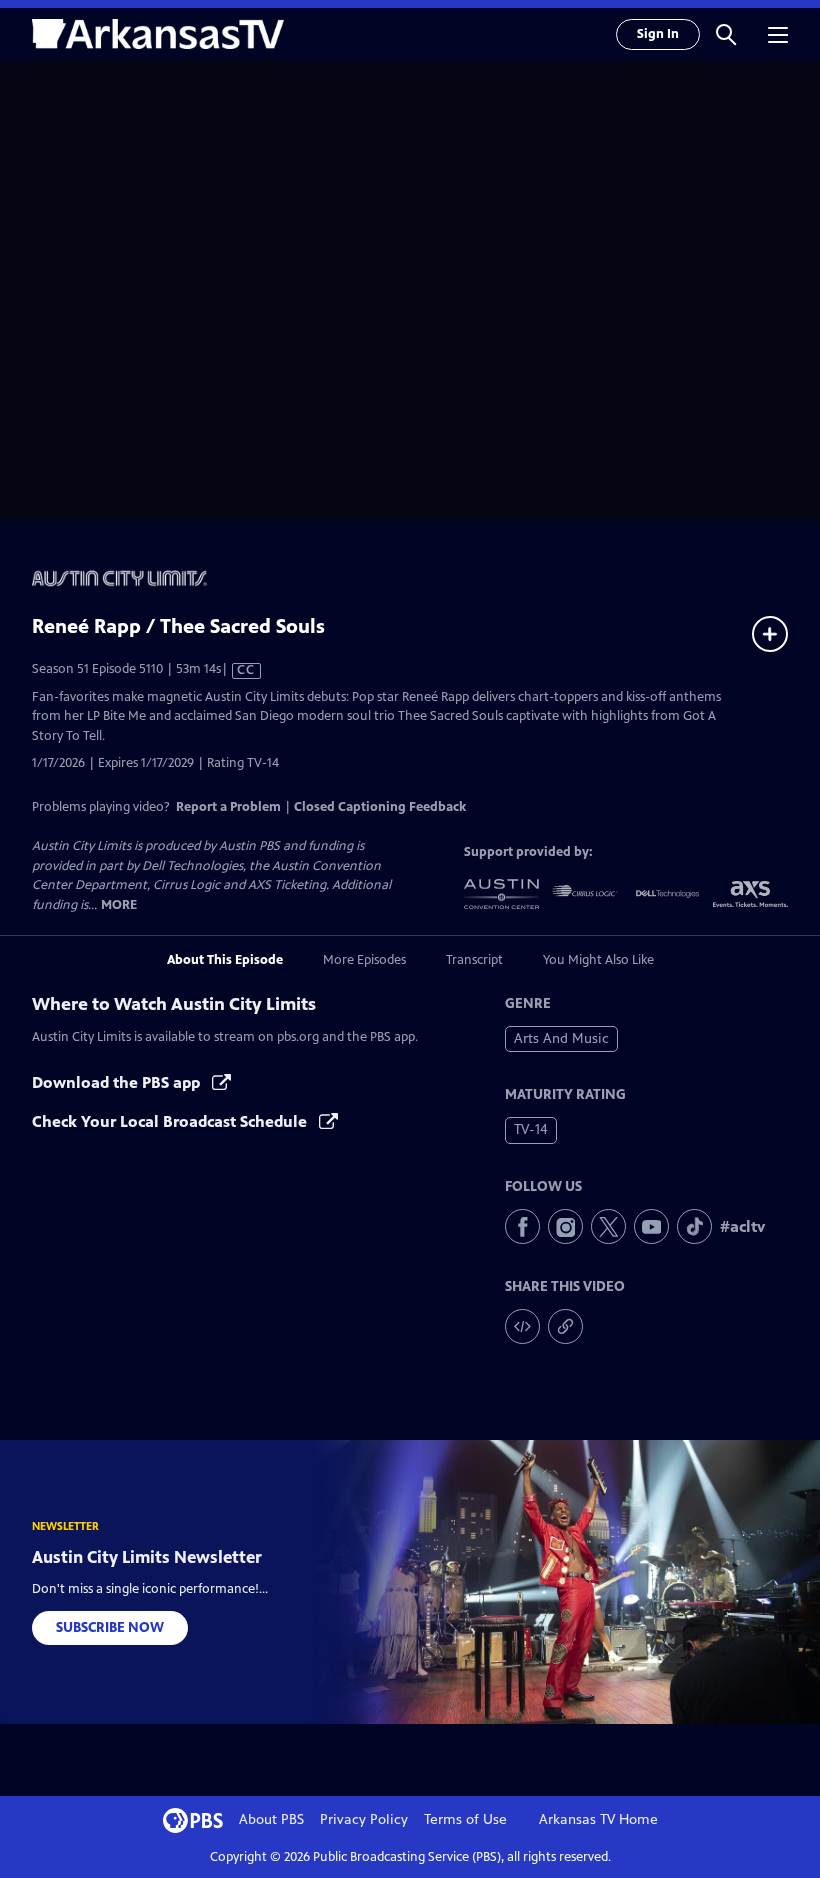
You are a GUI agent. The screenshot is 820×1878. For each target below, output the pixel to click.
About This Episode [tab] (225, 960)
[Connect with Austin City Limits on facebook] (522, 1226)
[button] (726, 34)
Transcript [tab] (474, 960)
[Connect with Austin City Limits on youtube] (651, 1226)
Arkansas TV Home (598, 1819)
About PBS (271, 1819)
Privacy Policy (364, 1819)
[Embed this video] (522, 1326)
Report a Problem (228, 807)
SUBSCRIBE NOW (110, 1627)
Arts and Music (561, 1038)
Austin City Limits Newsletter (147, 1557)
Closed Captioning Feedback (380, 807)
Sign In (658, 34)
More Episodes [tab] (364, 960)
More (119, 905)
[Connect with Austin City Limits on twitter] (608, 1226)
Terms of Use (465, 1819)
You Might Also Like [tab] (598, 960)
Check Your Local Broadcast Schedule (171, 1121)
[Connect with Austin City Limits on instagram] (565, 1226)
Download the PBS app (118, 1082)
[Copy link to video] (565, 1326)
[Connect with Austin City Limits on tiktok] (694, 1226)
